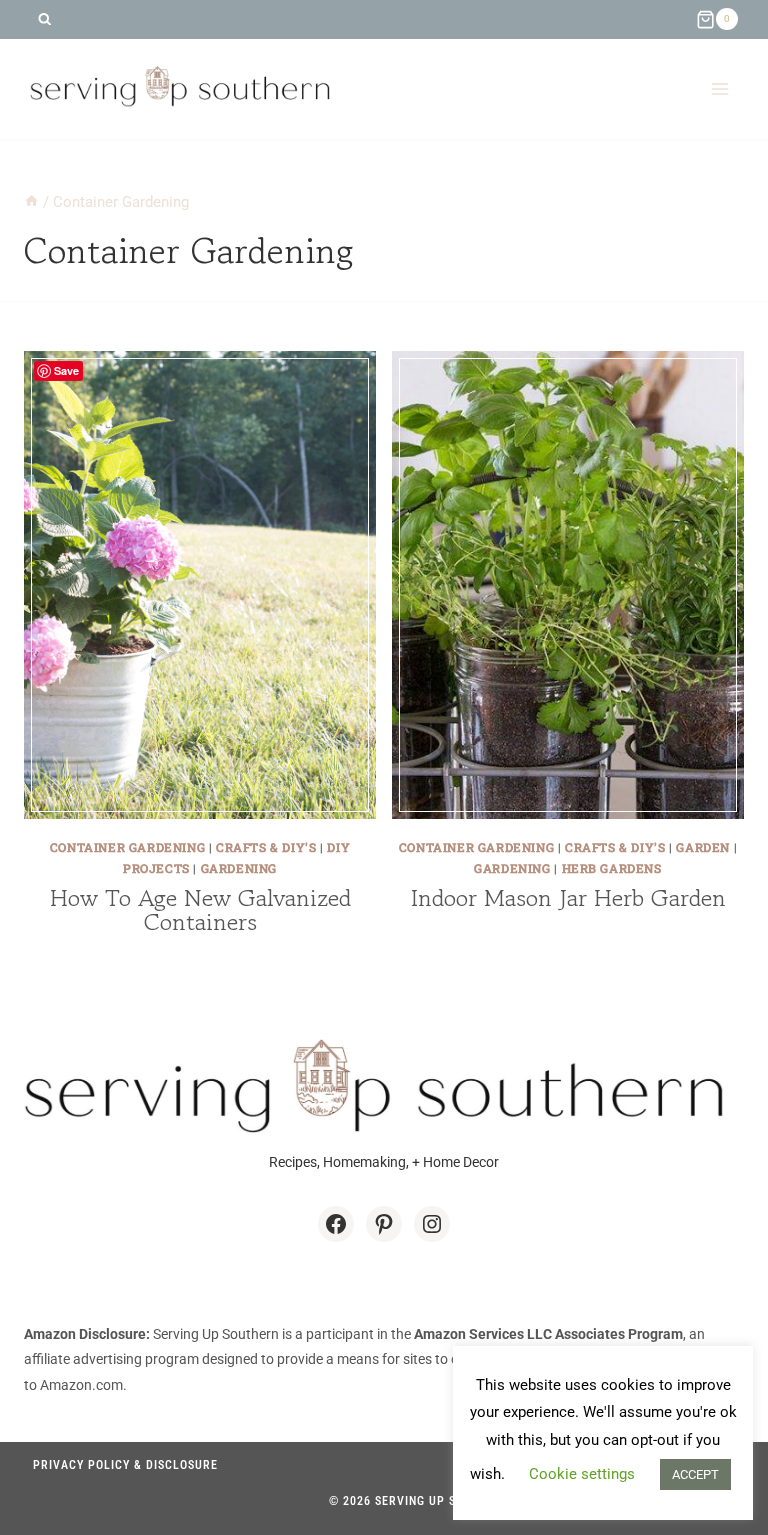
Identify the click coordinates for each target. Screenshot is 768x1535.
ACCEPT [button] (695, 1474)
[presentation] (200, 585)
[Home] (31, 202)
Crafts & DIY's (266, 847)
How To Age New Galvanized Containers (200, 909)
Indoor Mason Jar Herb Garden (568, 897)
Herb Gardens (612, 868)
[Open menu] (719, 88)
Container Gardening (127, 847)
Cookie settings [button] (582, 1474)
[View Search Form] (44, 19)
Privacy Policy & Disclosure (125, 1465)
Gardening (239, 868)
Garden (703, 847)
